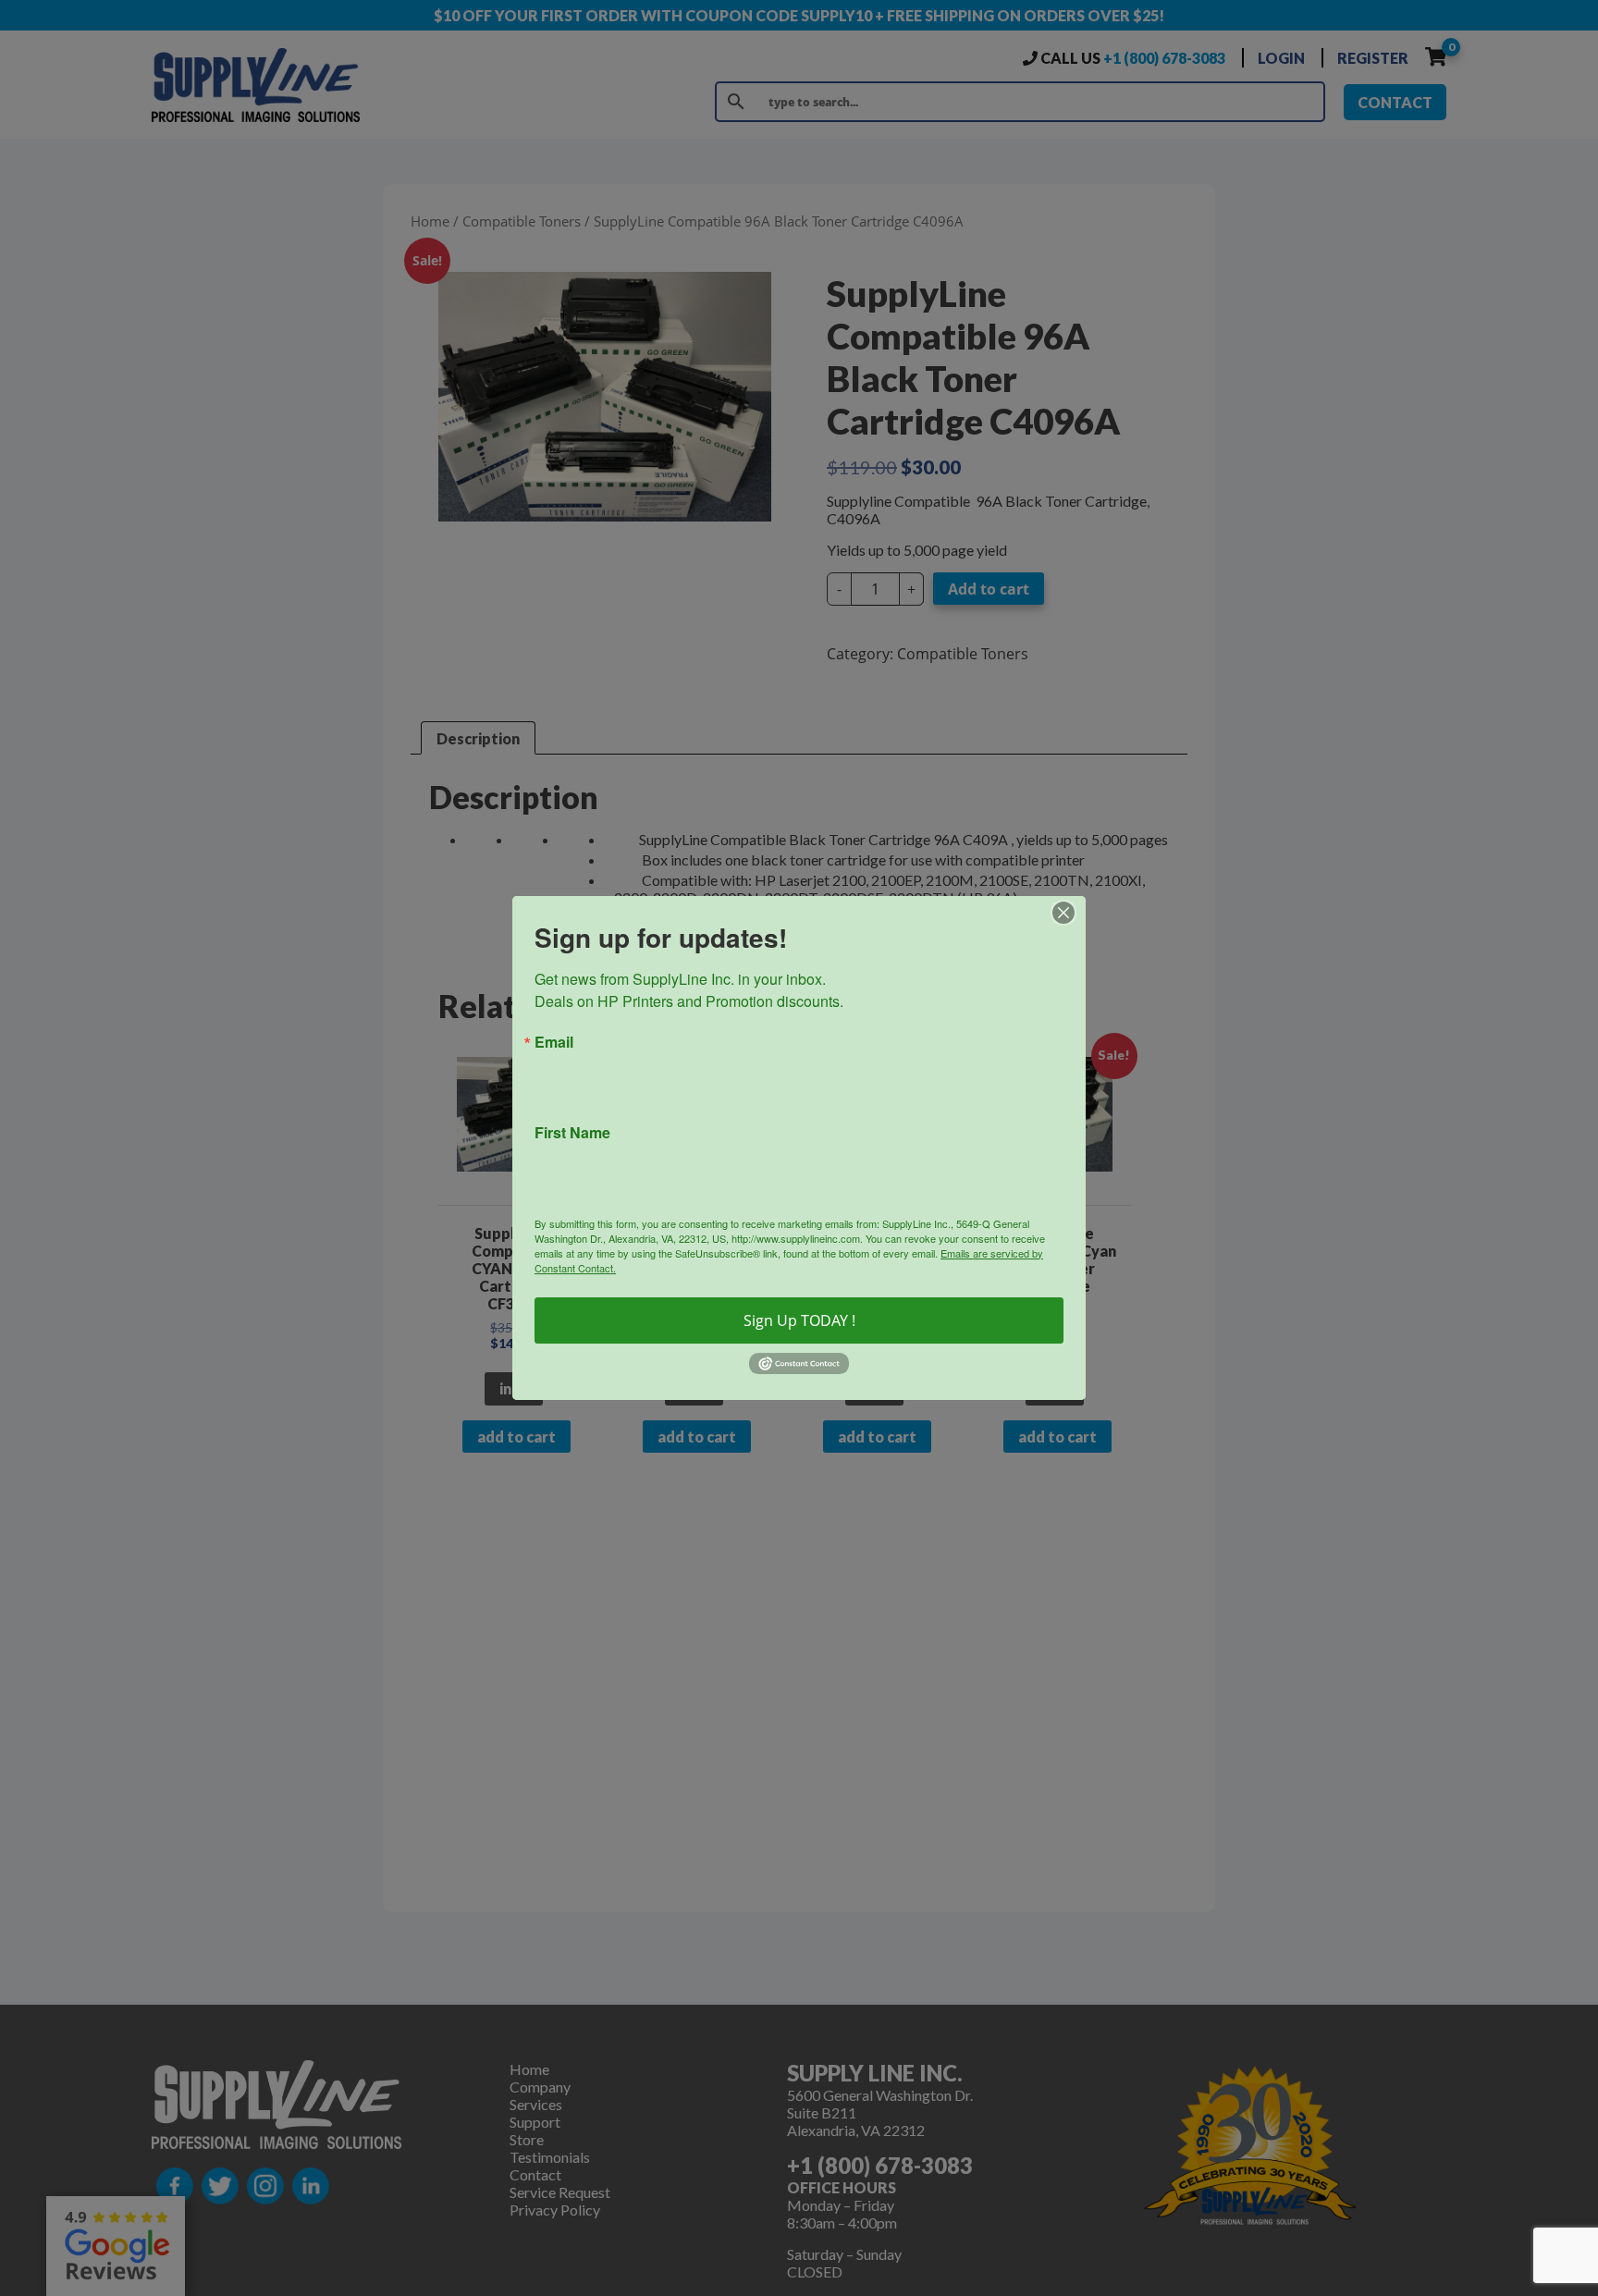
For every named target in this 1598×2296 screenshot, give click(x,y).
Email (554, 1042)
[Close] (1069, 913)
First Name (572, 1133)
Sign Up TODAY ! (799, 1320)
